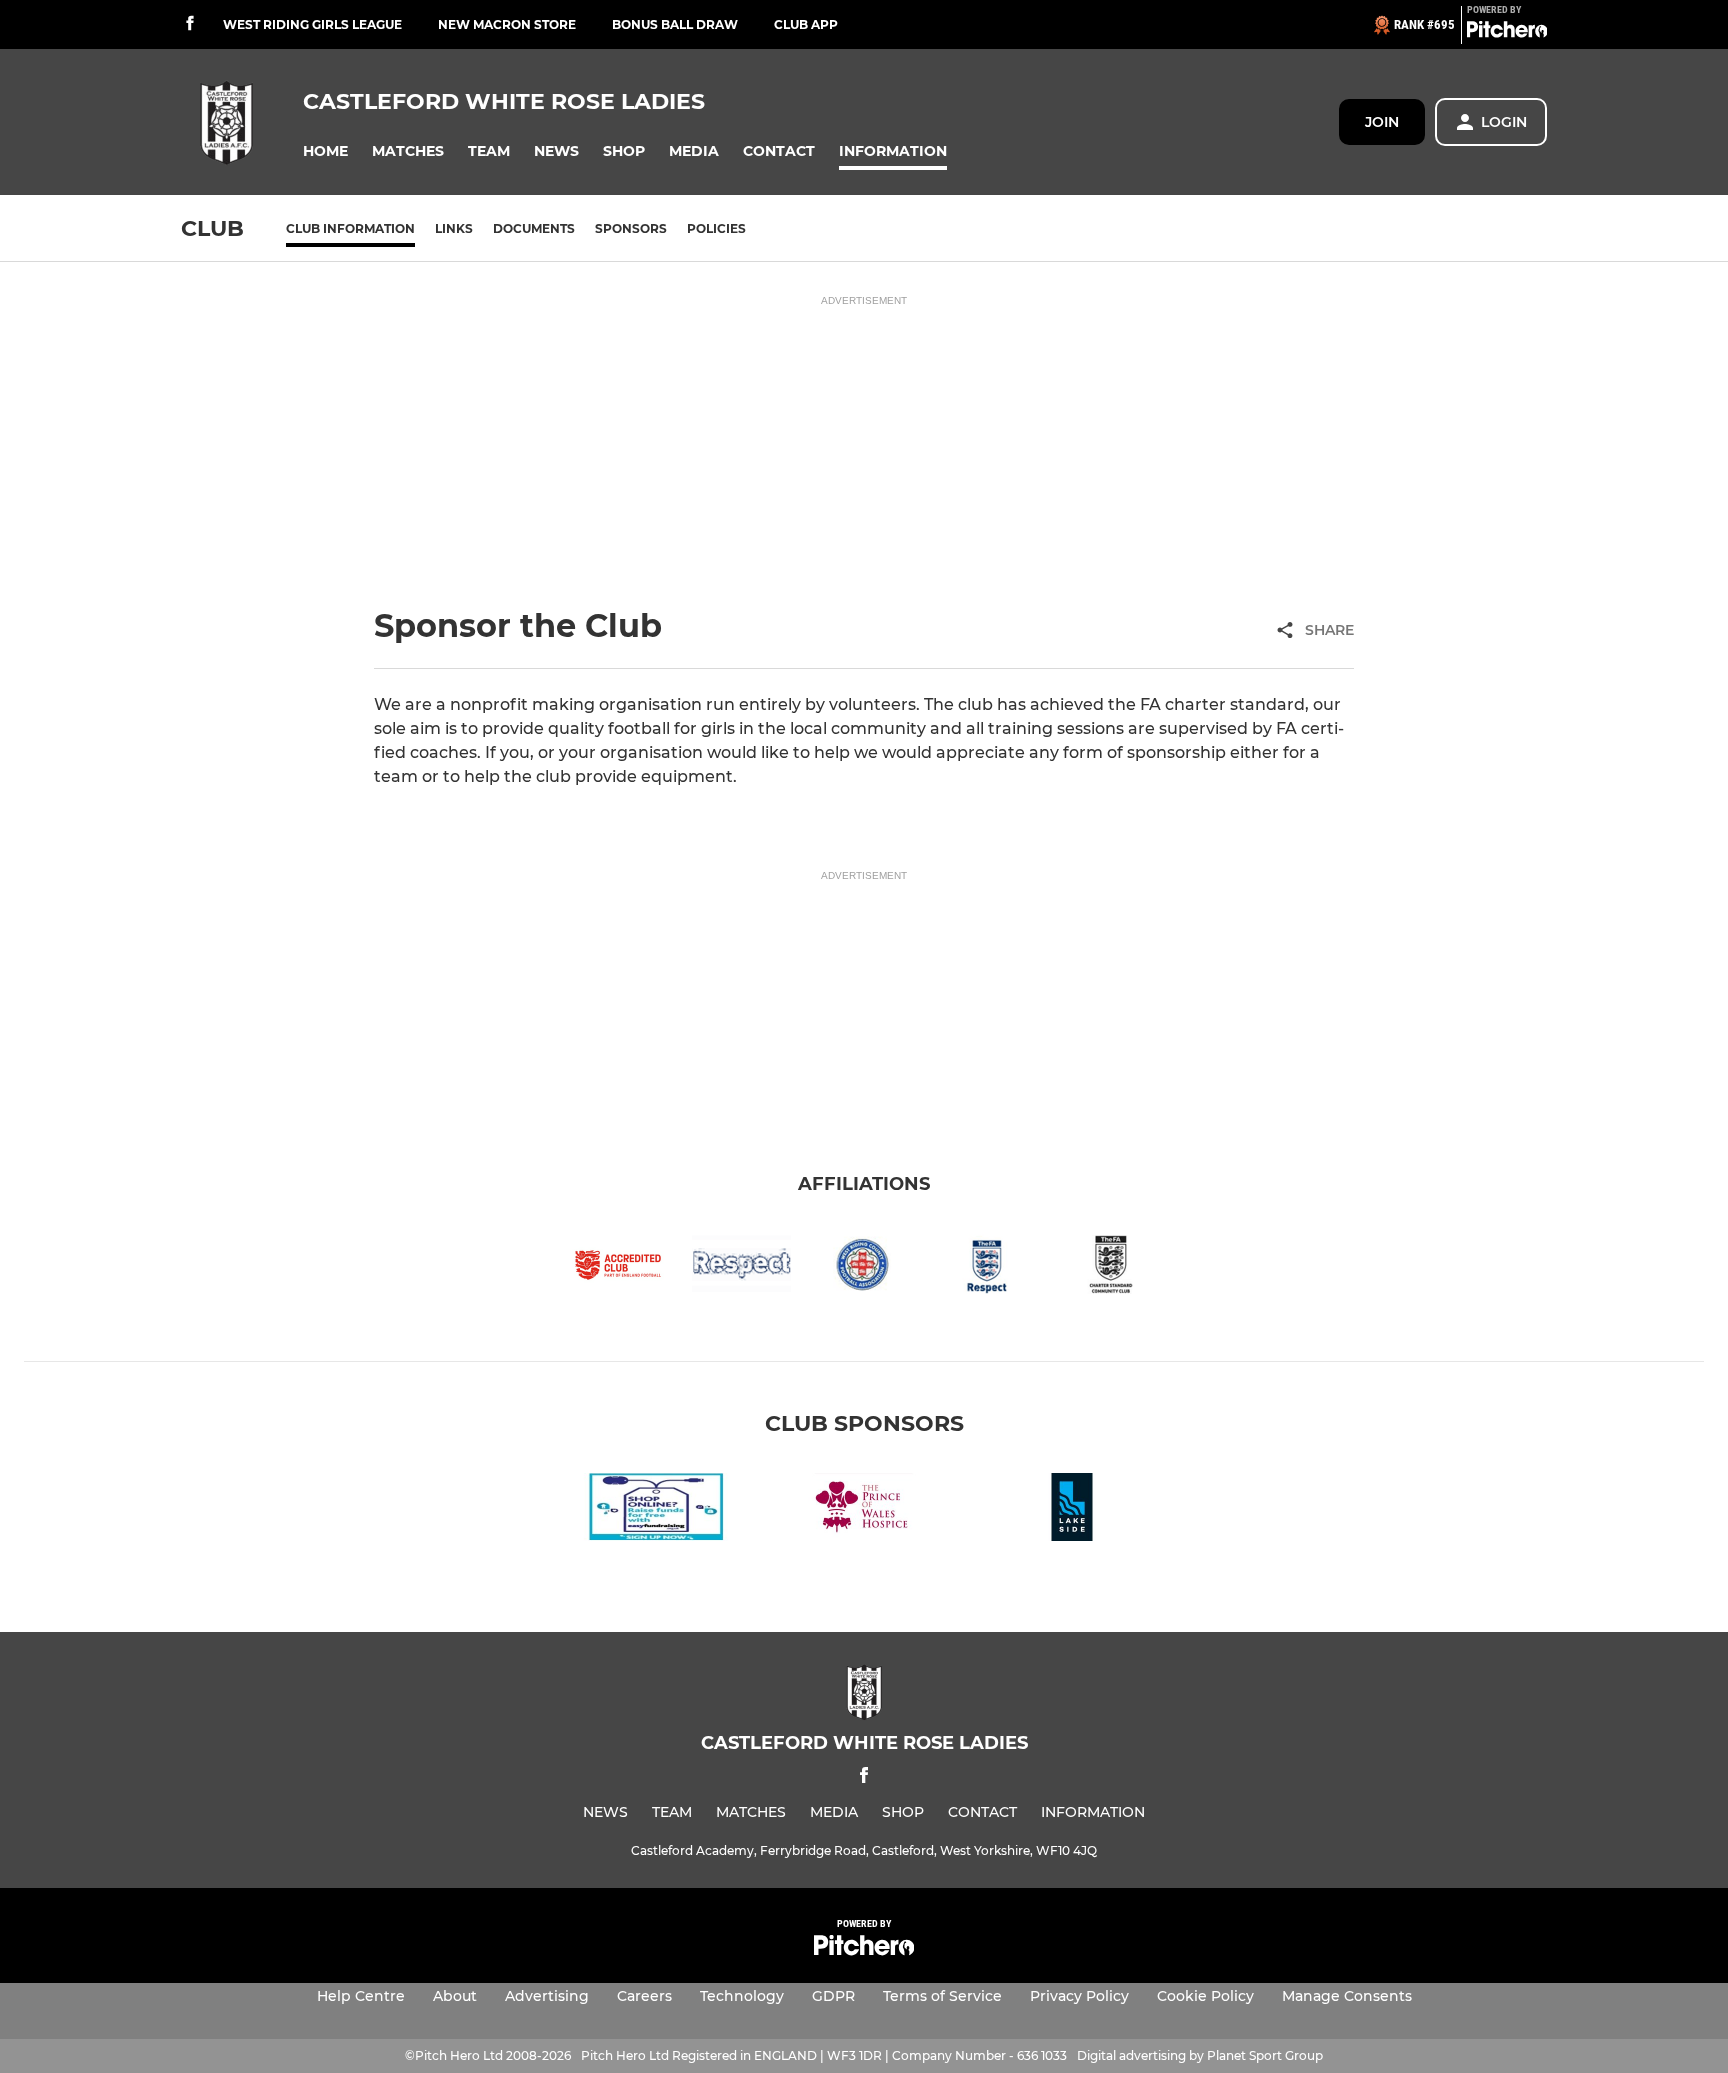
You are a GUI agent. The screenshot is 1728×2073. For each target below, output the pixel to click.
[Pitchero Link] (1507, 33)
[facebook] (190, 24)
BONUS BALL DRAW (675, 24)
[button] (325, 151)
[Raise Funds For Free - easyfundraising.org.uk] (656, 1510)
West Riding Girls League (312, 24)
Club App (806, 24)
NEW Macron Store (507, 24)
